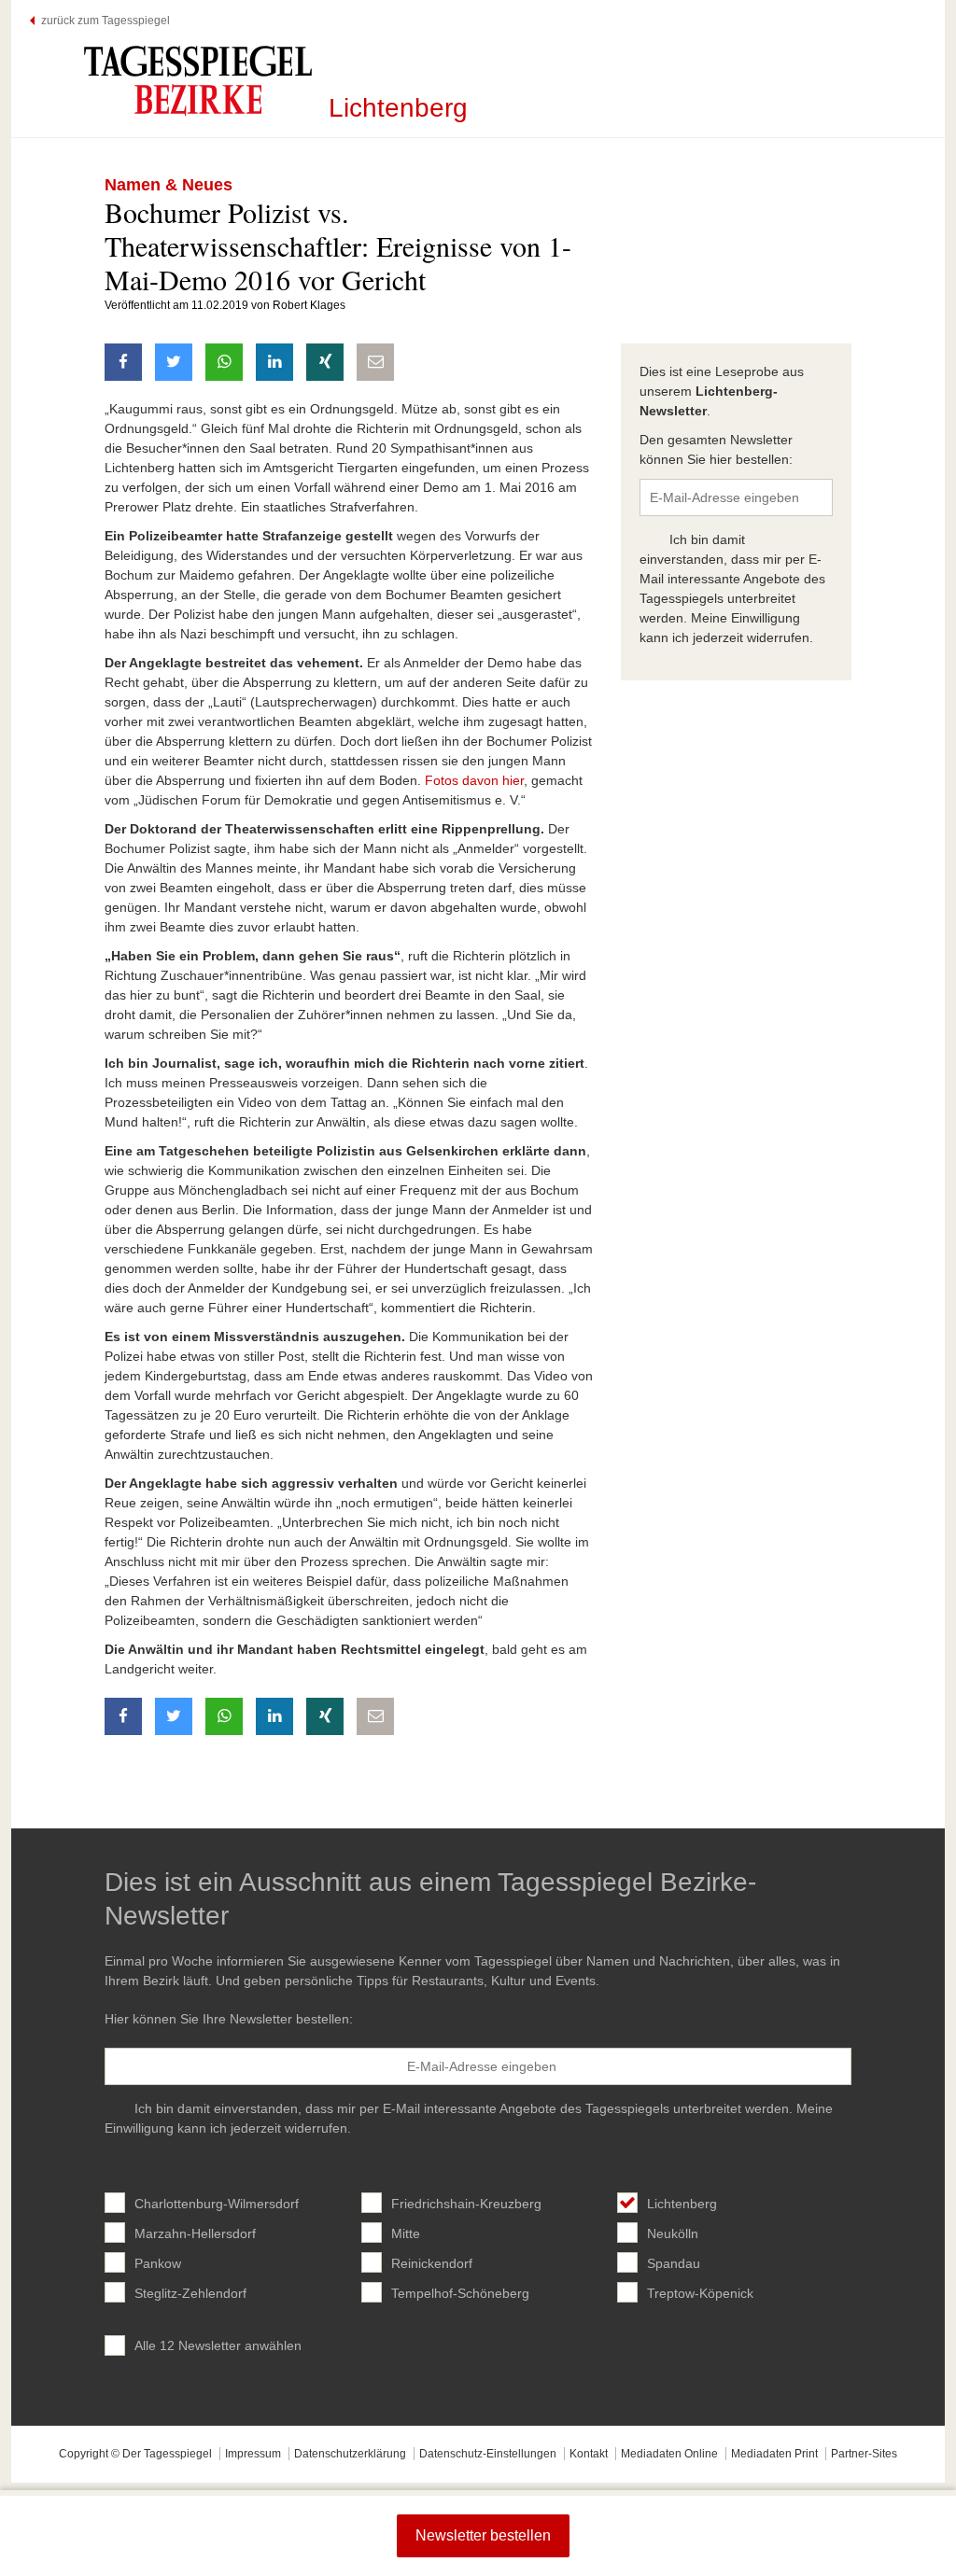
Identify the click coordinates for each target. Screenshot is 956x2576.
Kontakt (589, 2454)
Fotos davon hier (474, 780)
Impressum (253, 2454)
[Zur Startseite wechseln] (198, 80)
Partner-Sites (864, 2454)
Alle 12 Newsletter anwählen (218, 2345)
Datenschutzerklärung (350, 2454)
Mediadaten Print (774, 2454)
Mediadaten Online (669, 2454)
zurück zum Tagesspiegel (105, 21)
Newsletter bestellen (483, 2535)
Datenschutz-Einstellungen (488, 2454)
